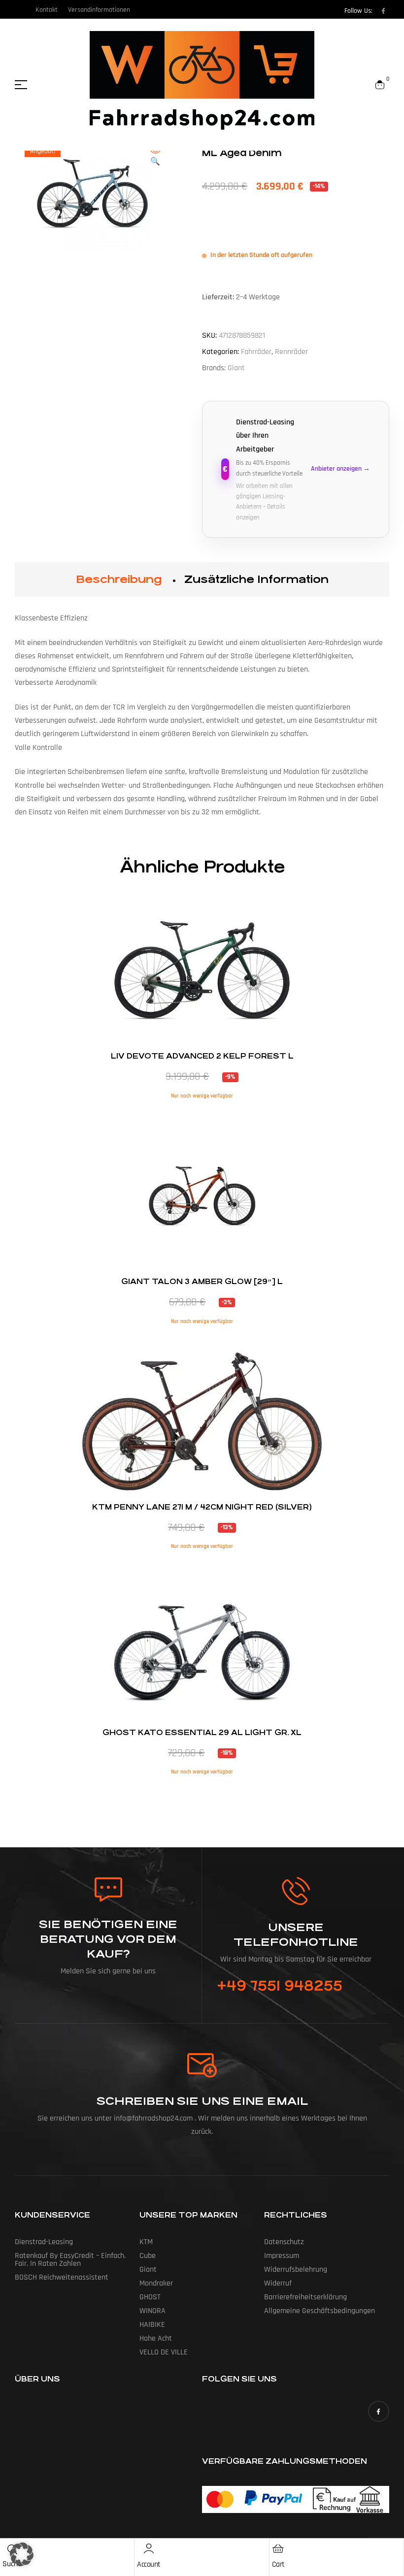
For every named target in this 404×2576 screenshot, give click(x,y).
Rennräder (291, 352)
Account (149, 2564)
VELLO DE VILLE (164, 2352)
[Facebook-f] (383, 11)
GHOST (150, 2297)
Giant (236, 368)
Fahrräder (256, 352)
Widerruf (278, 2283)
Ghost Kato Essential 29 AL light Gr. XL (202, 1732)
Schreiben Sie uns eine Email (202, 2101)
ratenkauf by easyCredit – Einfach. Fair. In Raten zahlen (70, 2260)
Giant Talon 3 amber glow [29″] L (202, 1281)
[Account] (149, 2548)
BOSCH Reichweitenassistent (62, 2277)
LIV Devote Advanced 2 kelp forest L (202, 1056)
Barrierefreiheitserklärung (305, 2297)
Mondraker (156, 2283)
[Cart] (278, 2548)
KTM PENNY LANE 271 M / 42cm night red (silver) (202, 1507)
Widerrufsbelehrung (296, 2270)
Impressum (282, 2256)
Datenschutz (284, 2242)
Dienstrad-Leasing (44, 2242)
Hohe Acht (156, 2338)
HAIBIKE (152, 2325)
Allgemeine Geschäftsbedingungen (320, 2311)
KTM (146, 2242)
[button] (155, 157)
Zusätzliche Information (256, 579)
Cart (278, 2564)
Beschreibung (119, 579)
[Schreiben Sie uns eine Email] (202, 2065)
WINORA (152, 2311)
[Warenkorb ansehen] (380, 85)
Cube (148, 2256)
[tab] (119, 580)
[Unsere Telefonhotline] (296, 1891)
